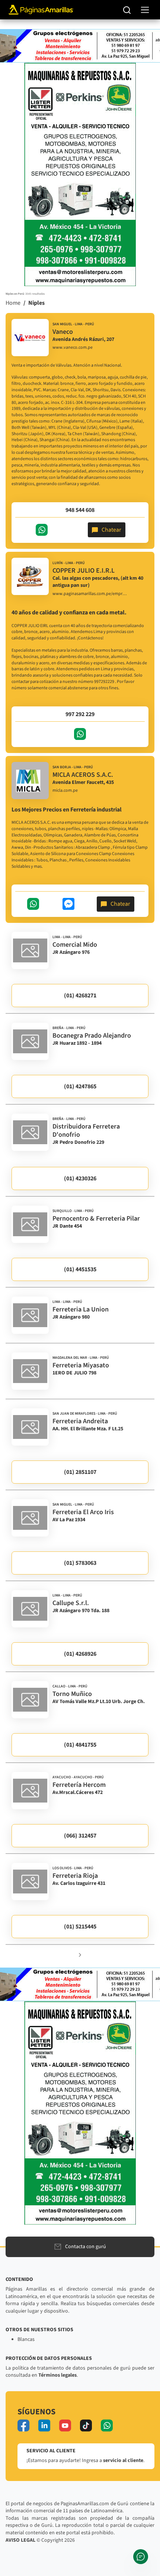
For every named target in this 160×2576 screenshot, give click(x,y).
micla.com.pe (65, 791)
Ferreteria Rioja (75, 1876)
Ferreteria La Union (81, 1309)
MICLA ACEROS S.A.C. (83, 775)
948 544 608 (80, 510)
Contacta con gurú (86, 2247)
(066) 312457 (80, 1836)
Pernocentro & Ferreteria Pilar (96, 1219)
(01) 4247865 (80, 1086)
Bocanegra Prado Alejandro (92, 1036)
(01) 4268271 (80, 996)
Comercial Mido (75, 945)
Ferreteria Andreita (80, 1421)
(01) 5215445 (80, 1927)
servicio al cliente (123, 2461)
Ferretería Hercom (79, 1785)
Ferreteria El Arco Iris (83, 1512)
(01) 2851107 (80, 1472)
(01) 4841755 (80, 1745)
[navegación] (145, 10)
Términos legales (57, 2375)
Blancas (26, 2339)
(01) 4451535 (80, 1269)
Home (13, 303)
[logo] (30, 338)
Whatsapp (42, 530)
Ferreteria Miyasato (81, 1365)
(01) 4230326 (80, 1178)
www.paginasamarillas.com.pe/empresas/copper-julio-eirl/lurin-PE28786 (90, 594)
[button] (80, 1955)
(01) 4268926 (80, 1654)
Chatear (111, 530)
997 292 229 (80, 714)
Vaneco (63, 332)
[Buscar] (127, 10)
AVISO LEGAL (20, 2540)
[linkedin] (44, 2425)
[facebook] (23, 2425)
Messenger (68, 904)
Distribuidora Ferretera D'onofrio (86, 1131)
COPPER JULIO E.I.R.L (84, 571)
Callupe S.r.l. (71, 1603)
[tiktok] (86, 2425)
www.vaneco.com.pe (73, 348)
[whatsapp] (107, 2425)
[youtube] (65, 2425)
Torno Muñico (72, 1694)
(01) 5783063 (80, 1563)
